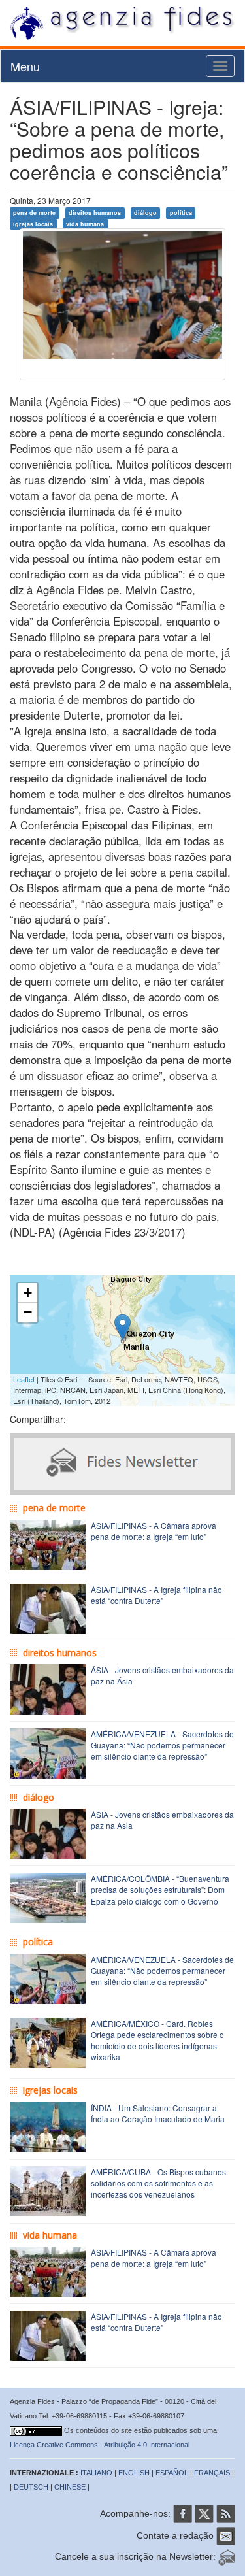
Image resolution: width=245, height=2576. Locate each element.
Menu (25, 66)
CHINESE (70, 2487)
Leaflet (24, 1379)
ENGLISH (134, 2473)
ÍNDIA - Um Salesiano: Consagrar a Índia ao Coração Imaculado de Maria (158, 2113)
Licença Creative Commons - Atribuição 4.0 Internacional (100, 2445)
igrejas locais (33, 224)
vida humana (85, 224)
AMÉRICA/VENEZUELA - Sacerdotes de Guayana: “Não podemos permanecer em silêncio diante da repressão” (162, 1745)
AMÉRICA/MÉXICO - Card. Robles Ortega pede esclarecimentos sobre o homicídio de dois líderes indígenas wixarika (157, 2040)
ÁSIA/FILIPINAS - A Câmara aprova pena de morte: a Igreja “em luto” (154, 1531)
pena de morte (34, 213)
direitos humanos (95, 213)
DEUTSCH (31, 2487)
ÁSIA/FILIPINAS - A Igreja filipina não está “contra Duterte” (156, 1595)
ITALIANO (96, 2473)
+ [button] (28, 1293)
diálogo (145, 213)
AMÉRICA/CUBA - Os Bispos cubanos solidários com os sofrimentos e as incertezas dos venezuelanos (158, 2183)
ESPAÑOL (172, 2473)
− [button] (28, 1312)
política (181, 213)
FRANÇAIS (212, 2473)
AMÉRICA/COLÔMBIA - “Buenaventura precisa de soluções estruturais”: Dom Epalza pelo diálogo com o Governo (160, 1889)
